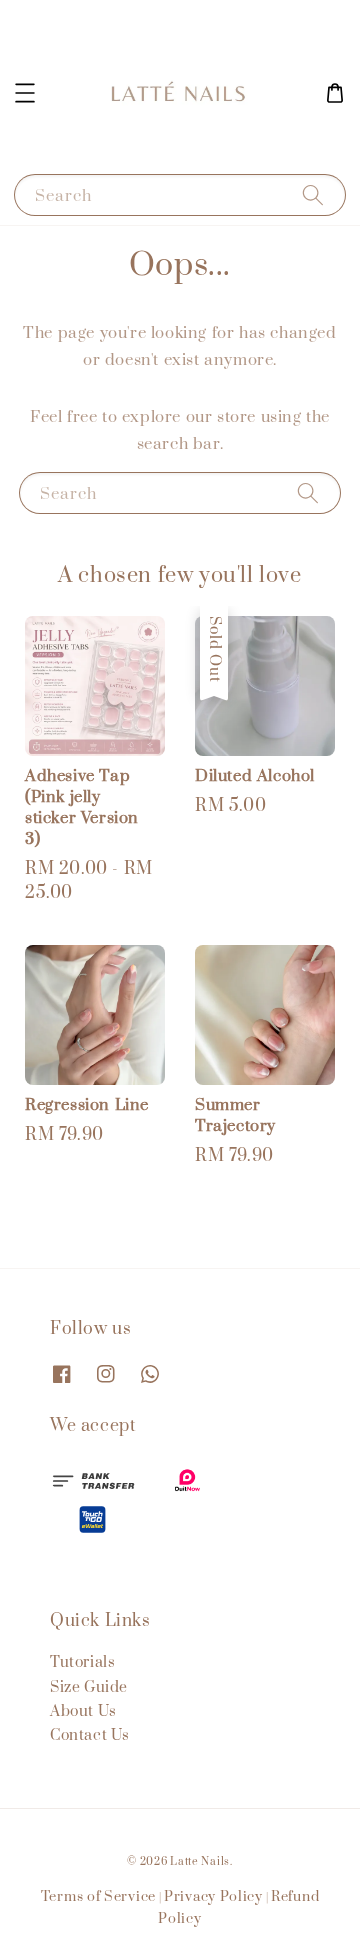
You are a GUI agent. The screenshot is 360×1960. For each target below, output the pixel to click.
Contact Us (90, 1735)
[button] (25, 93)
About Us (83, 1711)
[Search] (313, 194)
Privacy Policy (213, 1897)
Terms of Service (98, 1897)
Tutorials (82, 1662)
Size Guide (89, 1687)
